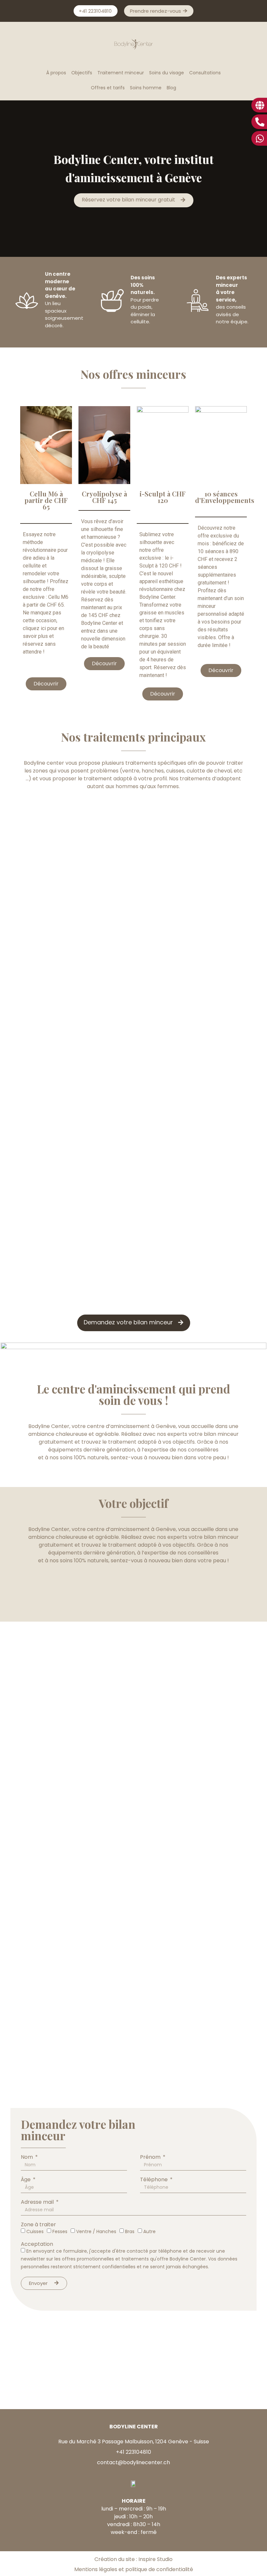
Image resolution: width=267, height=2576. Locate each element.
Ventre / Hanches (96, 2231)
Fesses (60, 2231)
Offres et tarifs (108, 88)
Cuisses (35, 2231)
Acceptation (37, 2244)
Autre (149, 2231)
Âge (26, 2180)
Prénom (151, 2157)
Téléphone (155, 2180)
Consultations (205, 73)
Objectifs (82, 73)
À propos (56, 73)
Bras (130, 2231)
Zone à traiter (38, 2225)
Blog (171, 88)
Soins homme (146, 88)
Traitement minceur (121, 73)
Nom (28, 2157)
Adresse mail (38, 2202)
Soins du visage (167, 73)
